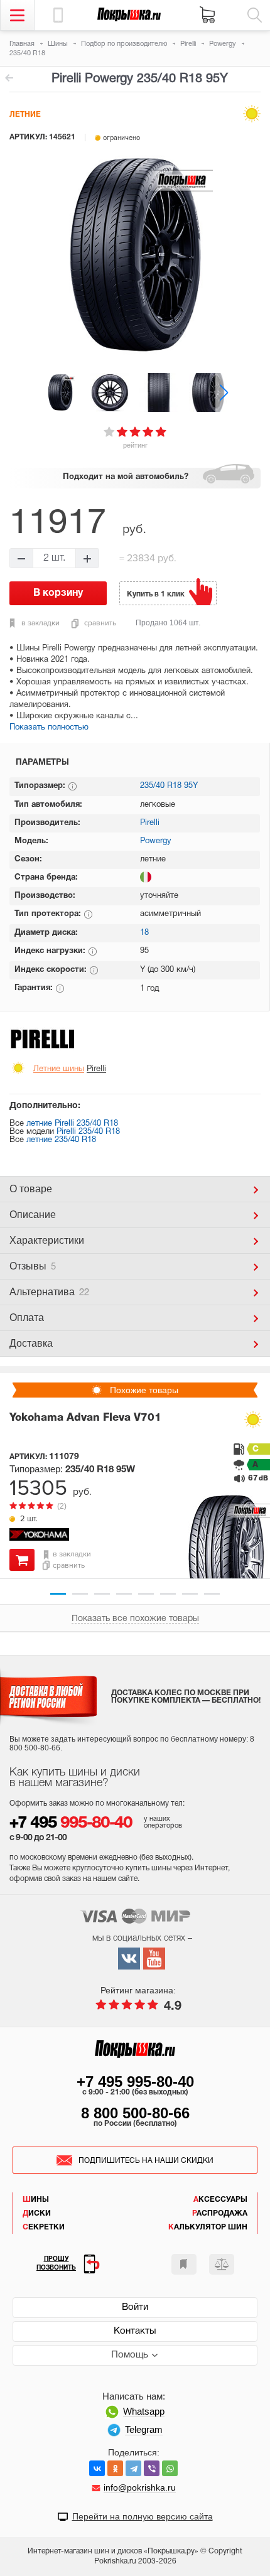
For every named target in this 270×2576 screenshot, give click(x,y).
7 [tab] (190, 1594)
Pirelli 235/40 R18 (88, 1132)
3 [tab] (102, 1594)
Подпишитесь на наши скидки (146, 2161)
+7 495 (71, 1824)
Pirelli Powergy (9, 78)
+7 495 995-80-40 (135, 2082)
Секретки (44, 2227)
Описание (33, 1215)
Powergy (156, 841)
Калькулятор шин (208, 2227)
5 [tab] (146, 1594)
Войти (135, 2307)
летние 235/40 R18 (61, 1140)
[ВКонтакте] (97, 2468)
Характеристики (47, 1240)
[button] (224, 392)
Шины (36, 2200)
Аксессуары (220, 2200)
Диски (37, 2213)
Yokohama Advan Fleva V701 (85, 1418)
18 (144, 933)
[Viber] (152, 2468)
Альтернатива (49, 1292)
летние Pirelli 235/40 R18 (72, 1124)
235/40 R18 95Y (169, 786)
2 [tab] (80, 1594)
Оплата (27, 1318)
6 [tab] (168, 1594)
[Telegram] (133, 2468)
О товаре (31, 1189)
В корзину (22, 1560)
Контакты (135, 2331)
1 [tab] (58, 1594)
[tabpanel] (135, 1488)
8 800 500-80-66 (135, 2113)
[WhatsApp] (170, 2468)
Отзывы (33, 1266)
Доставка (31, 1343)
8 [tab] (212, 1594)
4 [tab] (124, 1594)
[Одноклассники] (115, 2468)
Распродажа (220, 2213)
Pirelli (150, 823)
